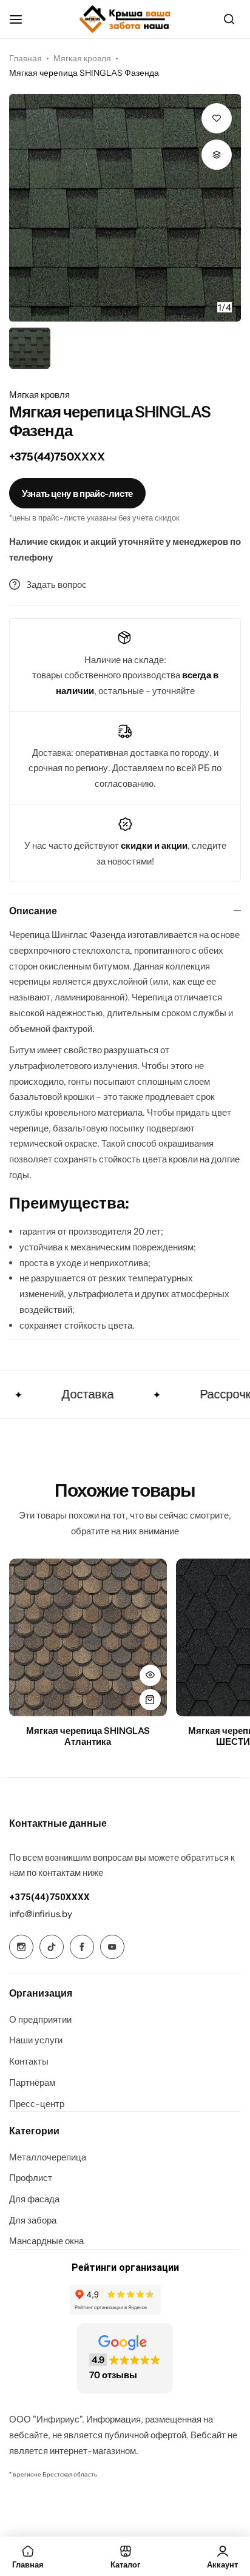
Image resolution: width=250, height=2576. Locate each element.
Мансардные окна (46, 2241)
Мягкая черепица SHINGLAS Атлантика (88, 1736)
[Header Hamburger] (22, 19)
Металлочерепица (48, 2157)
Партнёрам (32, 2083)
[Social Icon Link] (21, 1947)
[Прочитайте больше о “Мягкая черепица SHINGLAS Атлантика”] (150, 1700)
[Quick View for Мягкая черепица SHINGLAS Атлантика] (150, 1675)
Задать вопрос (56, 585)
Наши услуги (36, 2040)
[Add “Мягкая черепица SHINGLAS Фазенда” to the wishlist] (217, 118)
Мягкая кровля (82, 58)
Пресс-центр (37, 2104)
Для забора (33, 2220)
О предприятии (40, 2020)
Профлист (31, 2178)
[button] (220, 207)
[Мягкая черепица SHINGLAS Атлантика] (88, 1637)
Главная (25, 58)
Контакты (29, 2062)
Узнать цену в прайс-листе (77, 494)
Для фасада (34, 2199)
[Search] (229, 19)
